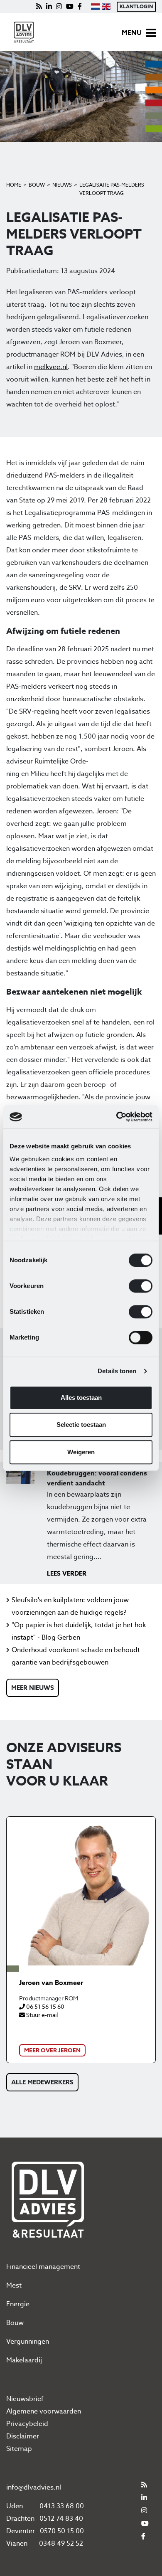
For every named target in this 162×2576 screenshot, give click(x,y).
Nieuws (62, 185)
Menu (132, 33)
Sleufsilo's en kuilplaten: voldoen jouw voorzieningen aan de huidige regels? (70, 1606)
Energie (18, 2304)
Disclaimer (23, 2436)
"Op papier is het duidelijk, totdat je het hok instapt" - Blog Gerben (79, 1631)
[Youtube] (70, 7)
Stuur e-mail (41, 2015)
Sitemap (19, 2449)
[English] (106, 7)
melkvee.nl (51, 367)
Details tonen (117, 1371)
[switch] (141, 1286)
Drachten (20, 2519)
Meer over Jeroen (52, 2050)
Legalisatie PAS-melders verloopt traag (112, 189)
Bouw (37, 185)
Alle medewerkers (42, 2082)
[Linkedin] (49, 7)
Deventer (21, 2531)
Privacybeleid (27, 2424)
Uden (15, 2506)
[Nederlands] (95, 7)
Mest (14, 2285)
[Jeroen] (81, 1891)
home (14, 185)
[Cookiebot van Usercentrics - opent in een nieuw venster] (117, 1117)
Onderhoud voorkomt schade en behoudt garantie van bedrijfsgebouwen (76, 1656)
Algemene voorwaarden (44, 2411)
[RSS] (39, 7)
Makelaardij (24, 2360)
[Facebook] (80, 7)
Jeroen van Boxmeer (51, 1983)
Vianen (17, 2544)
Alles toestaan (81, 1398)
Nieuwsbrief (25, 2399)
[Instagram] (59, 7)
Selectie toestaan (81, 1425)
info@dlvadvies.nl (34, 2487)
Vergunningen (28, 2342)
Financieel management (43, 2267)
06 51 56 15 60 (45, 2006)
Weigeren (81, 1452)
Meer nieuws (33, 1688)
